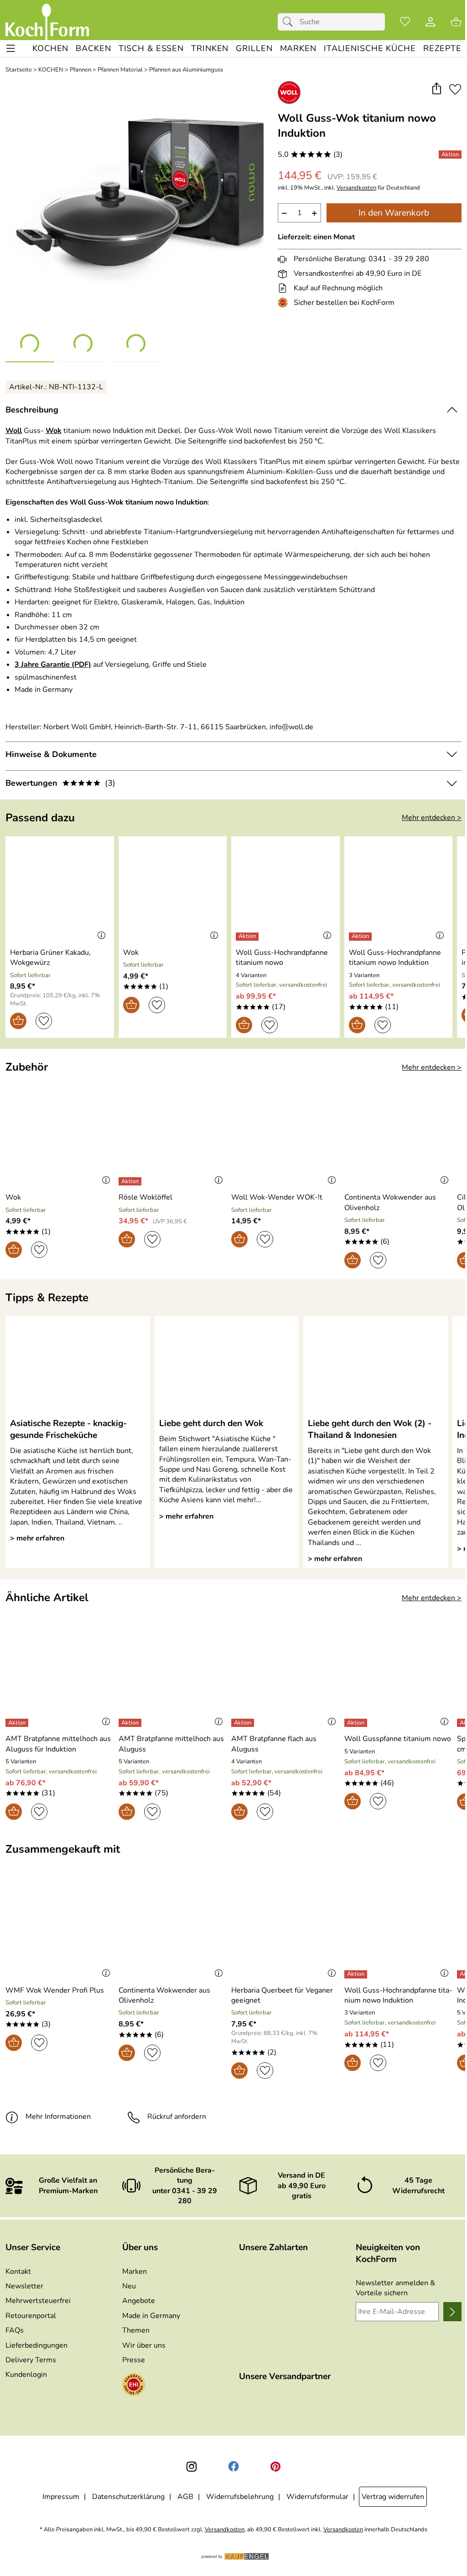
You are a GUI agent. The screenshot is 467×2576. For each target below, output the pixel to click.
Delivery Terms (31, 2360)
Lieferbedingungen (36, 2345)
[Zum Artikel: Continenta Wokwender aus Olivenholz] (399, 1136)
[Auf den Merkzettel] (455, 89)
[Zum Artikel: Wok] (173, 890)
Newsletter (24, 2286)
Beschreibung (32, 410)
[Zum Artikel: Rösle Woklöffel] (173, 1136)
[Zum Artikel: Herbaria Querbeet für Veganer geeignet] (285, 1928)
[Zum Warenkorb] (456, 22)
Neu (129, 2286)
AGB (185, 2497)
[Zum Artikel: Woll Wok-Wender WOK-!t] (285, 1136)
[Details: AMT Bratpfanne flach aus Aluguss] (244, 1723)
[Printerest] (275, 2467)
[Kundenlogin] (431, 22)
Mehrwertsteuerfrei (38, 2301)
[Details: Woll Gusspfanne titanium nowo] (357, 1723)
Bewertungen (60, 783)
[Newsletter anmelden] (452, 2312)
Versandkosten (356, 188)
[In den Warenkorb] (18, 1021)
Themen (136, 2330)
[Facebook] (233, 2467)
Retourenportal (31, 2316)
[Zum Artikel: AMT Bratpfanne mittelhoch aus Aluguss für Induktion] (60, 1677)
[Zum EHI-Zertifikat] (285, 303)
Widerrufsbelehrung (240, 2497)
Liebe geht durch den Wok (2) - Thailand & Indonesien (370, 1429)
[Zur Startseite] (47, 22)
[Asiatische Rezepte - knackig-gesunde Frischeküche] (78, 1366)
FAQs (15, 2330)
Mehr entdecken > (432, 818)
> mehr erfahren (37, 1538)
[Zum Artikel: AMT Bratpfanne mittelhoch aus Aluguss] (173, 1677)
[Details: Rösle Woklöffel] (131, 1181)
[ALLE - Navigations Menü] (11, 49)
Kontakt (18, 2272)
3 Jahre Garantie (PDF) (53, 665)
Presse (134, 2360)
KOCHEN (51, 70)
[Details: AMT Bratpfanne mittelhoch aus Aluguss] (131, 1723)
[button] (436, 89)
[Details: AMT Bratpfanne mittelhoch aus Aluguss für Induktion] (18, 1723)
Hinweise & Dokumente (51, 754)
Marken (135, 2272)
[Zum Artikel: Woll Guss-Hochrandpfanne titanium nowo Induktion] (399, 890)
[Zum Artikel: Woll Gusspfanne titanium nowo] (399, 1677)
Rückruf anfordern (177, 2117)
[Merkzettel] (405, 22)
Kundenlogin (26, 2375)
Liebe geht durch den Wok (211, 1423)
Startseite (19, 70)
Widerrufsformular (317, 2497)
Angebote (139, 2301)
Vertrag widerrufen (393, 2497)
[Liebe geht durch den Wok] (227, 1366)
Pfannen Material (120, 70)
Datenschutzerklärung (128, 2497)
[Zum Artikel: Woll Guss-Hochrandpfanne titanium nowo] (285, 890)
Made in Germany (151, 2316)
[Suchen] (290, 22)
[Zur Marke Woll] (289, 93)
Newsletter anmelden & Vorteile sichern (395, 2288)
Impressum (61, 2497)
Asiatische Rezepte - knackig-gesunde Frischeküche (68, 1429)
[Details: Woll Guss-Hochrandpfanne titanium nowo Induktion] (361, 937)
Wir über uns (144, 2345)
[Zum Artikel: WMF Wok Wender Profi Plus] (60, 1928)
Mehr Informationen (58, 2117)
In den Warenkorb (394, 213)
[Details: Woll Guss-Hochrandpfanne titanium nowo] (248, 937)
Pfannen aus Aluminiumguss (186, 70)
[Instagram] (192, 2467)
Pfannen (80, 70)
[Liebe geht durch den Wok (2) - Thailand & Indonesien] (376, 1366)
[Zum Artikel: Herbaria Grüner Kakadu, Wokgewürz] (60, 890)
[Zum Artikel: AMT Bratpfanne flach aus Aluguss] (285, 1677)
